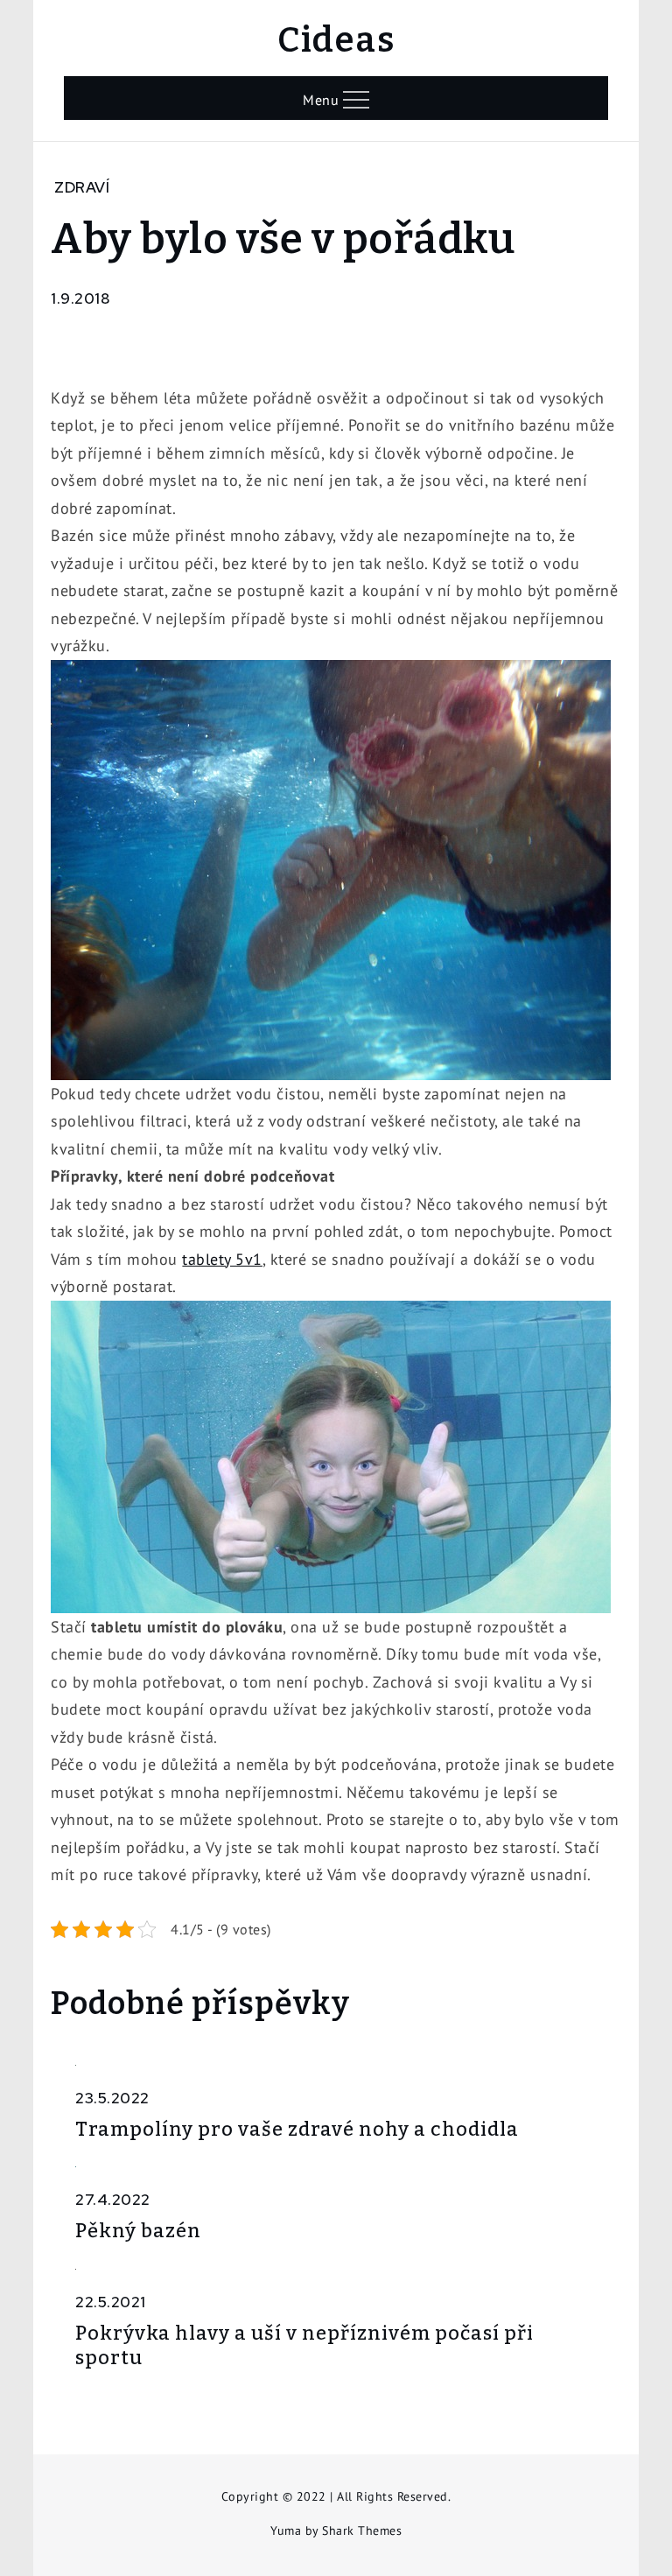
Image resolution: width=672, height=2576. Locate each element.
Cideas (336, 40)
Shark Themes (362, 2530)
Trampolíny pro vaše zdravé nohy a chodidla (297, 2129)
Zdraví (82, 187)
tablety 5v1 (222, 1259)
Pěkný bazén (138, 2231)
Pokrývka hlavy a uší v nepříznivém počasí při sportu (304, 2346)
